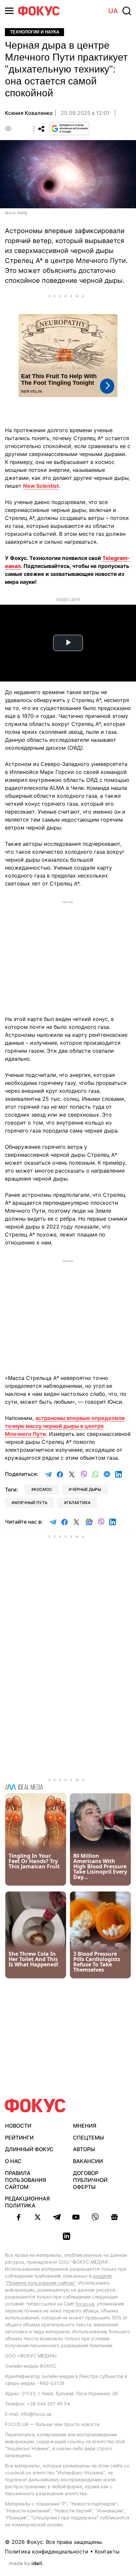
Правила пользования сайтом (26, 2180)
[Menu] (9, 11)
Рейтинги (19, 2138)
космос (43, 1489)
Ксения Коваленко (29, 113)
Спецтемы (88, 2138)
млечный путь (31, 1503)
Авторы (84, 2149)
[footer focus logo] (35, 2106)
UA (113, 11)
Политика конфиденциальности (47, 2551)
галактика (79, 1503)
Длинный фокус (29, 2149)
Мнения (85, 2126)
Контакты (107, 2551)
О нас (13, 2161)
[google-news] (114, 2217)
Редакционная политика (27, 2202)
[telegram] (57, 2217)
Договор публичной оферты (90, 2180)
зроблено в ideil (26, 2564)
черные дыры (86, 1489)
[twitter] (38, 2217)
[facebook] (18, 2217)
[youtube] (76, 2217)
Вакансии (88, 2161)
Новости (18, 2126)
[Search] (127, 11)
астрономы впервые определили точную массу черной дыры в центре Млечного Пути (65, 1426)
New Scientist (41, 486)
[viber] (95, 2217)
